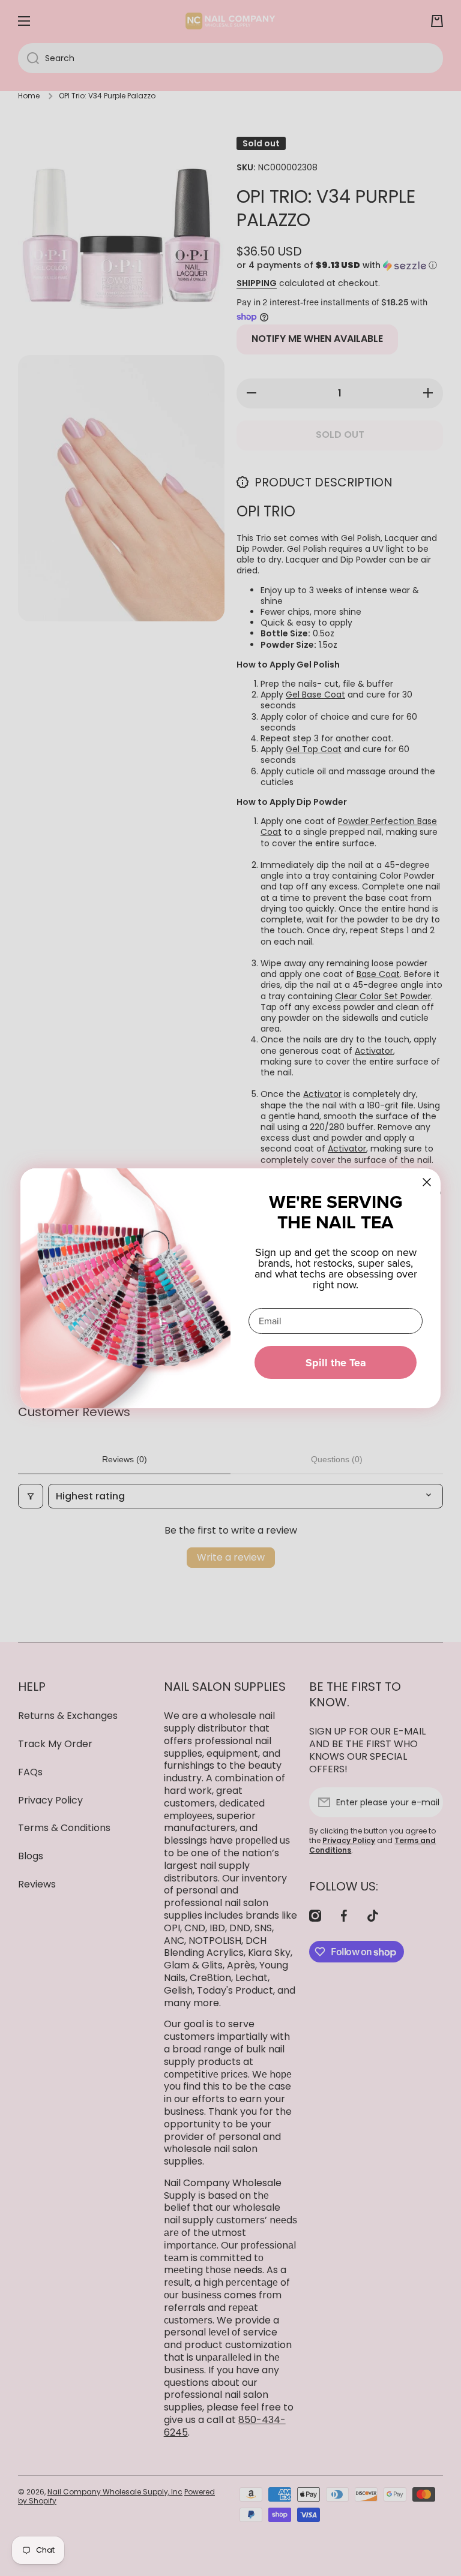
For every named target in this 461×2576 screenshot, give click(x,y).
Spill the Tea (336, 1363)
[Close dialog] (427, 1182)
